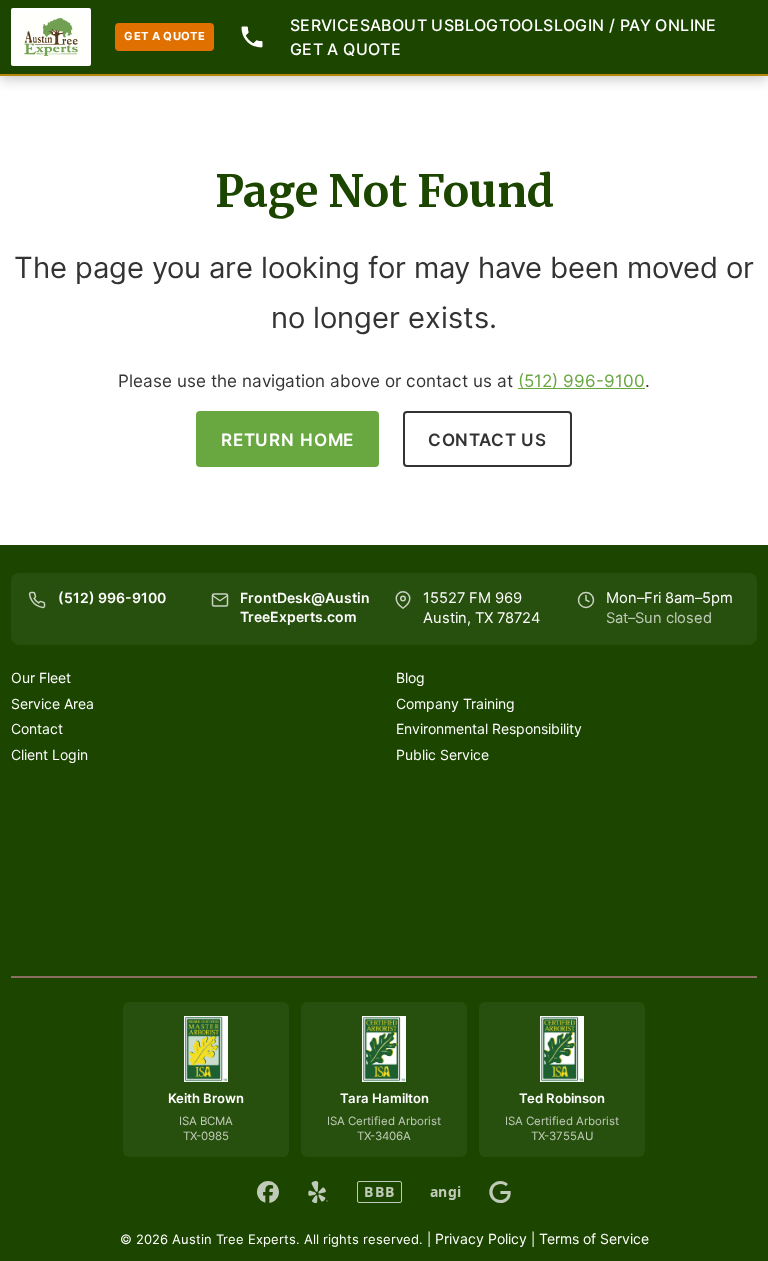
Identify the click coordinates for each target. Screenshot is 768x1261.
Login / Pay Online (635, 25)
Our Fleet (41, 677)
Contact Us (488, 439)
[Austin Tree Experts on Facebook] (268, 1192)
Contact (37, 728)
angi (445, 1192)
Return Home (287, 439)
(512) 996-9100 (581, 380)
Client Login (49, 754)
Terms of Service (594, 1238)
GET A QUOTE (164, 36)
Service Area (52, 703)
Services (330, 25)
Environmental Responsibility (489, 728)
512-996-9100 (252, 37)
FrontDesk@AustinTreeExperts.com (305, 607)
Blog (476, 25)
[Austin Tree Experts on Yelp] (318, 1192)
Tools (526, 25)
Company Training (455, 703)
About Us (412, 25)
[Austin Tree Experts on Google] (500, 1192)
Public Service (442, 754)
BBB (379, 1191)
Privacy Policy (481, 1238)
